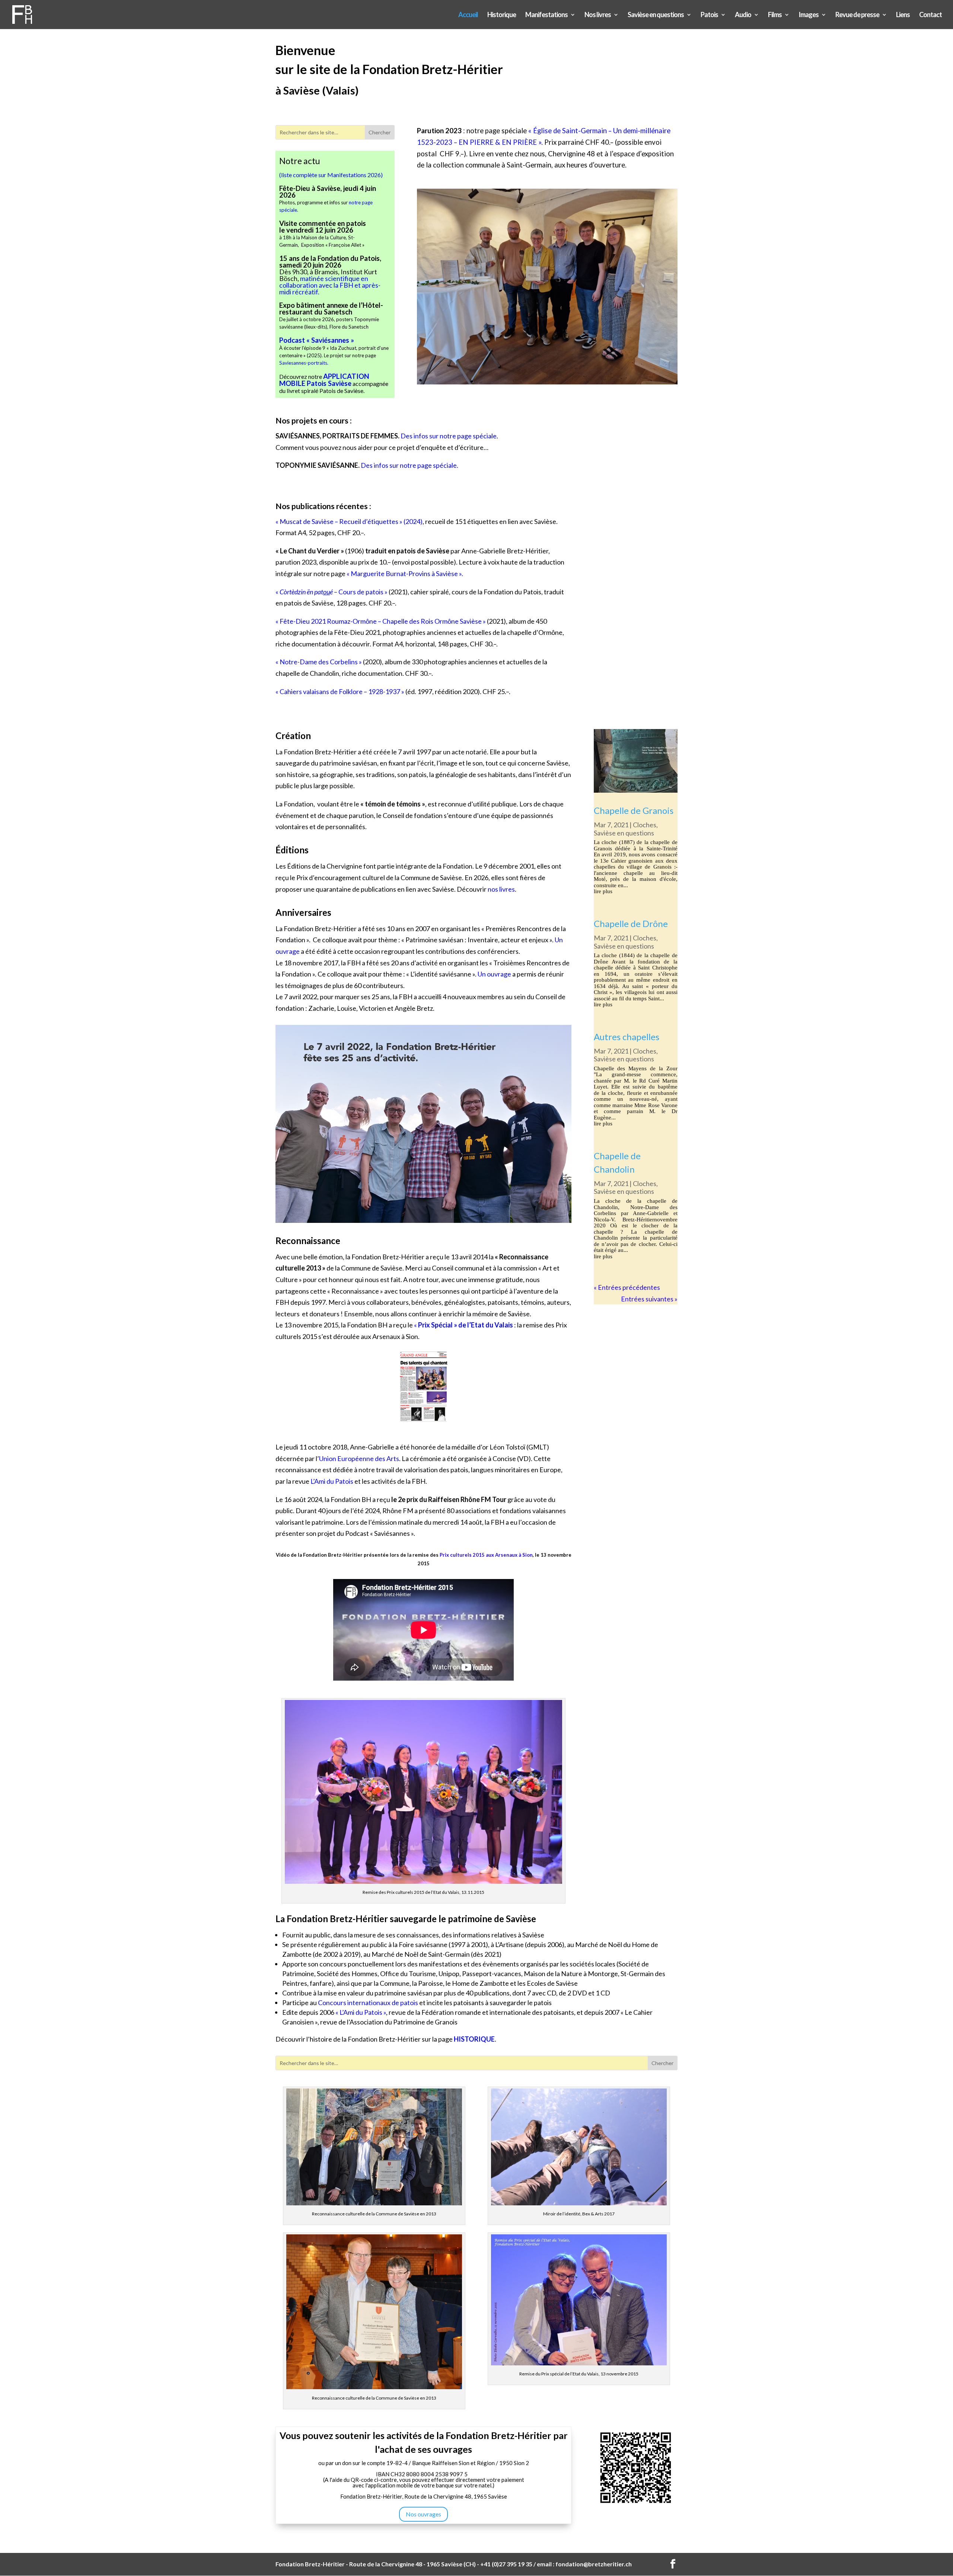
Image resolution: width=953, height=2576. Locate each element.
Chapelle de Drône (631, 923)
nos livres (501, 889)
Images (809, 15)
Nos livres (598, 15)
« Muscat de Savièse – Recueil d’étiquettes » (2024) (349, 521)
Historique (502, 15)
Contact (930, 15)
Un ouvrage (494, 974)
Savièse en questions (656, 15)
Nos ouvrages (423, 2514)
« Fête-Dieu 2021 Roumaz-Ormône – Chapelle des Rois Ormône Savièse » (381, 621)
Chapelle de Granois (634, 810)
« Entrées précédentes (627, 1287)
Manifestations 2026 (354, 175)
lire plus (603, 891)
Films (775, 15)
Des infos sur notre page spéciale (449, 436)
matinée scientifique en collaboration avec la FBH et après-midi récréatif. (330, 285)
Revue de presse (857, 15)
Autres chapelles (627, 1037)
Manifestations (546, 15)
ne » (469, 974)
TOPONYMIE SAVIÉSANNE (317, 465)
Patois (709, 15)
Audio (743, 15)
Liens (903, 15)
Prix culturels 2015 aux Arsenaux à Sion (486, 1555)
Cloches (645, 825)
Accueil (468, 15)
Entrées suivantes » (649, 1299)
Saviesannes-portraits (303, 363)
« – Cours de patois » (332, 592)
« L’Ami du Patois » (361, 2012)
